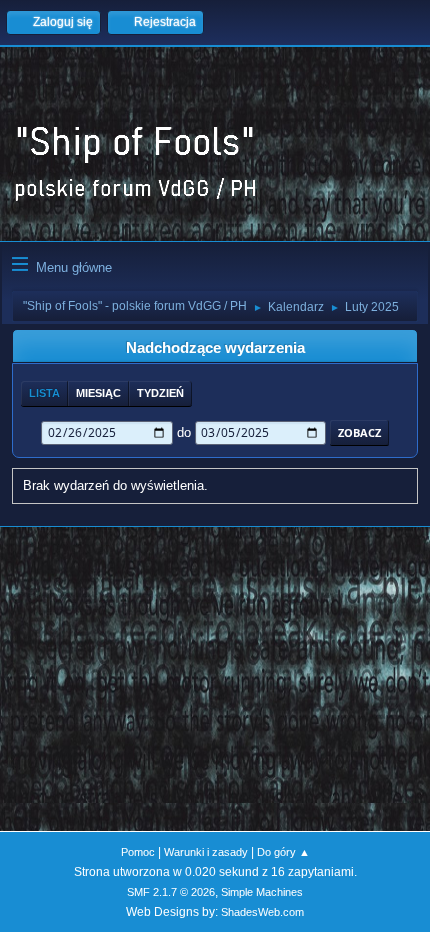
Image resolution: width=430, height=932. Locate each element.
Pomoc (138, 852)
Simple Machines (262, 892)
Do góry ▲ (283, 852)
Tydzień (160, 393)
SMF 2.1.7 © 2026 (171, 892)
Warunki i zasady (206, 852)
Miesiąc (98, 393)
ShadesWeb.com (262, 912)
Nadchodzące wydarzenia (215, 348)
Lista (44, 393)
